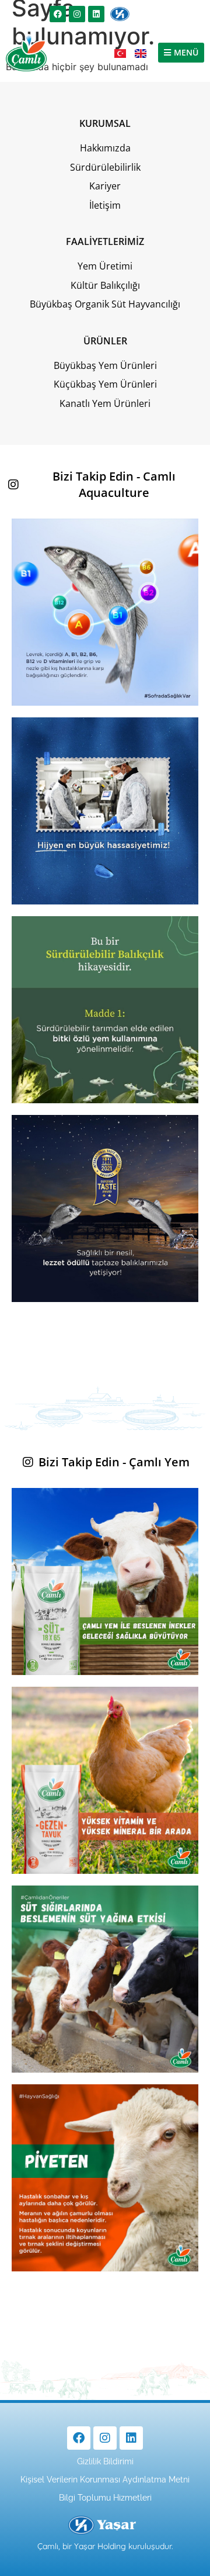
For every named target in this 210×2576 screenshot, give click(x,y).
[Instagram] (77, 14)
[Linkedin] (96, 14)
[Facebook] (58, 14)
